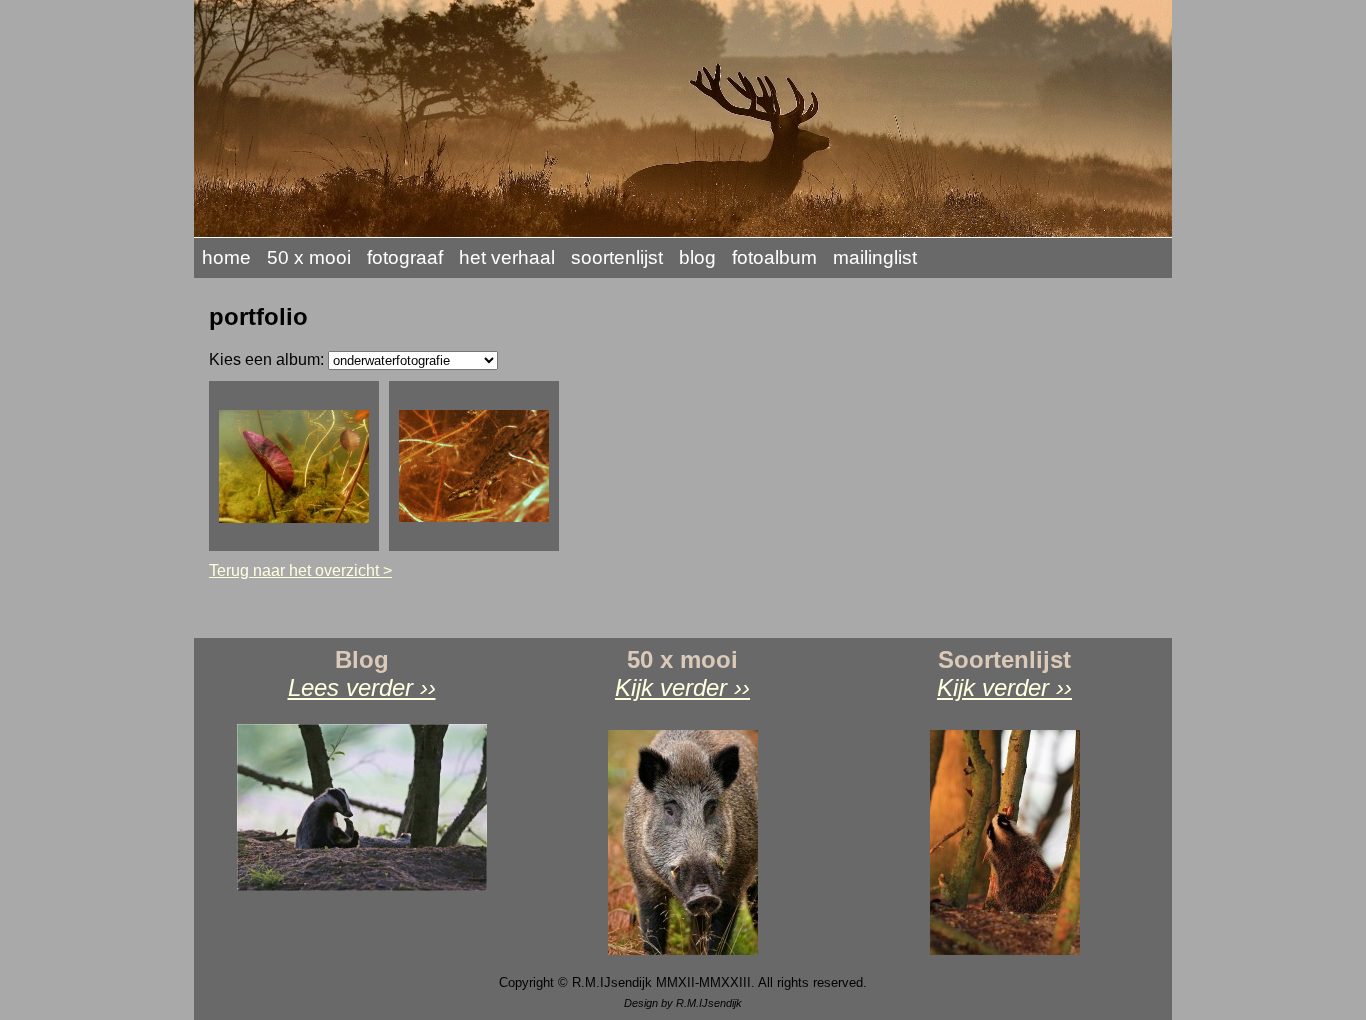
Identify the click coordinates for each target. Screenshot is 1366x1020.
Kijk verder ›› (682, 687)
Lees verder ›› (362, 687)
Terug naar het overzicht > (300, 570)
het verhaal (507, 257)
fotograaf (405, 257)
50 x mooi (309, 257)
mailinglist (875, 257)
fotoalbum (774, 257)
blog (697, 257)
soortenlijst (617, 257)
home (226, 257)
